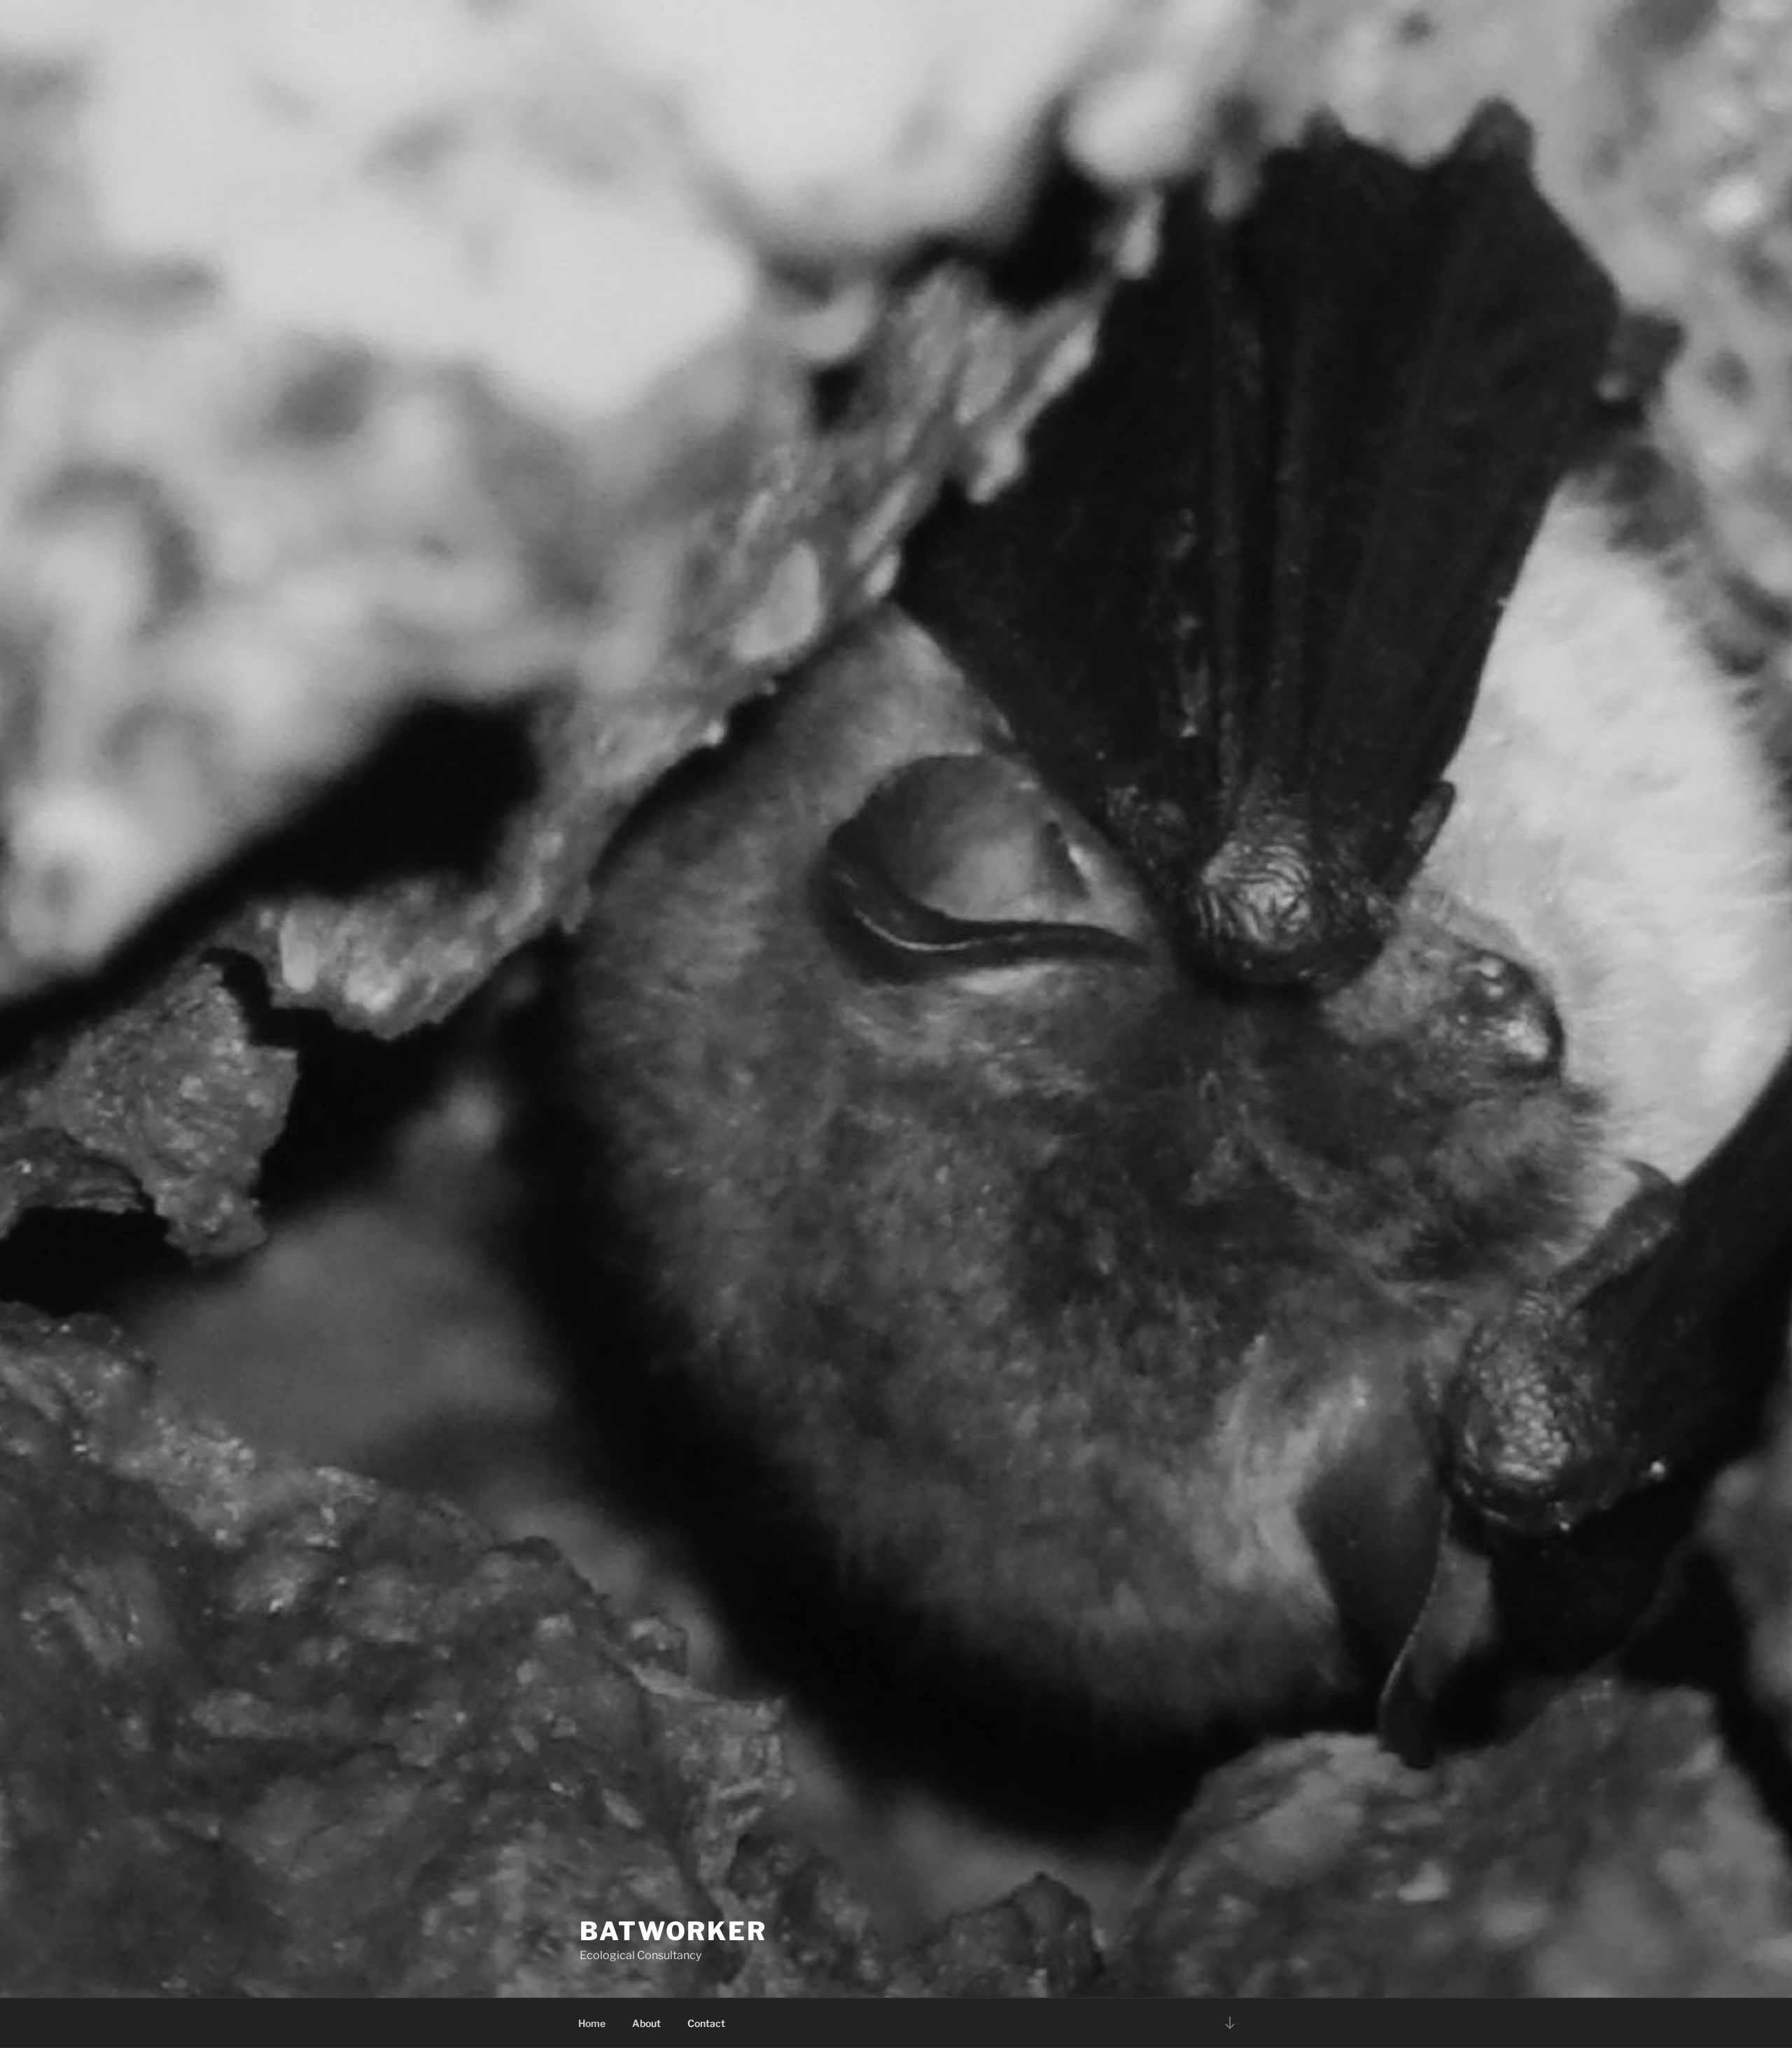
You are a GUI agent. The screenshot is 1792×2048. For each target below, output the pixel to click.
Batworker (673, 1931)
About (646, 2023)
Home (592, 2023)
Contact (706, 2023)
